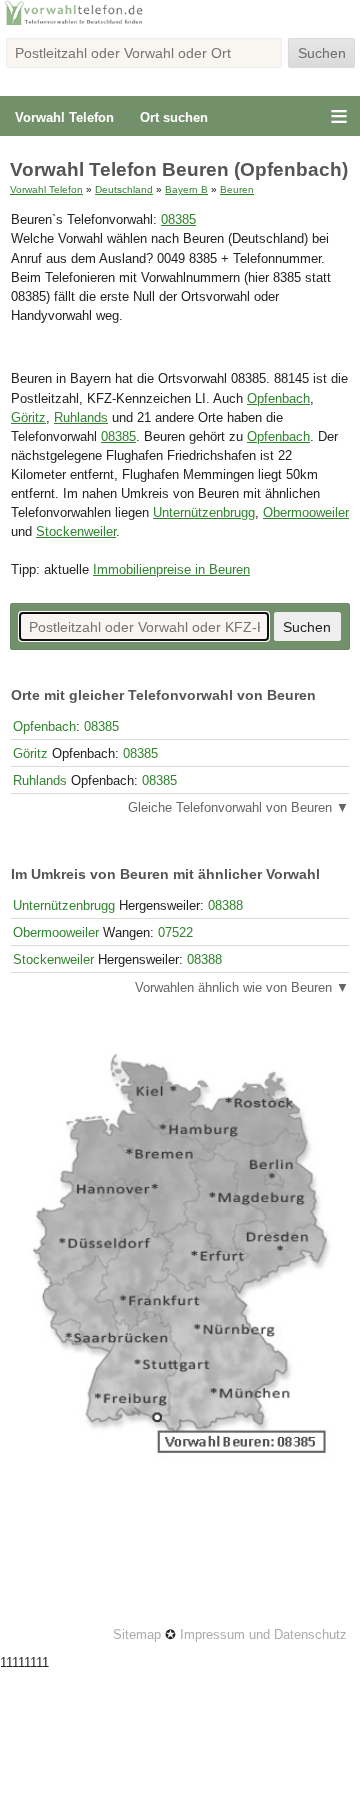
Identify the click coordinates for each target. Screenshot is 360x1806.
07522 (175, 932)
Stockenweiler (76, 532)
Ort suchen (174, 117)
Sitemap (137, 1634)
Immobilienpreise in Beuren (171, 570)
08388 (225, 905)
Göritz (28, 418)
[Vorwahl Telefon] (180, 22)
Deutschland (124, 189)
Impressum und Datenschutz (263, 1634)
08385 (178, 220)
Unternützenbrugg (204, 513)
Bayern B (186, 189)
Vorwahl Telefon (64, 117)
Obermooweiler (306, 513)
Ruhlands (81, 418)
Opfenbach (278, 399)
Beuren (237, 189)
